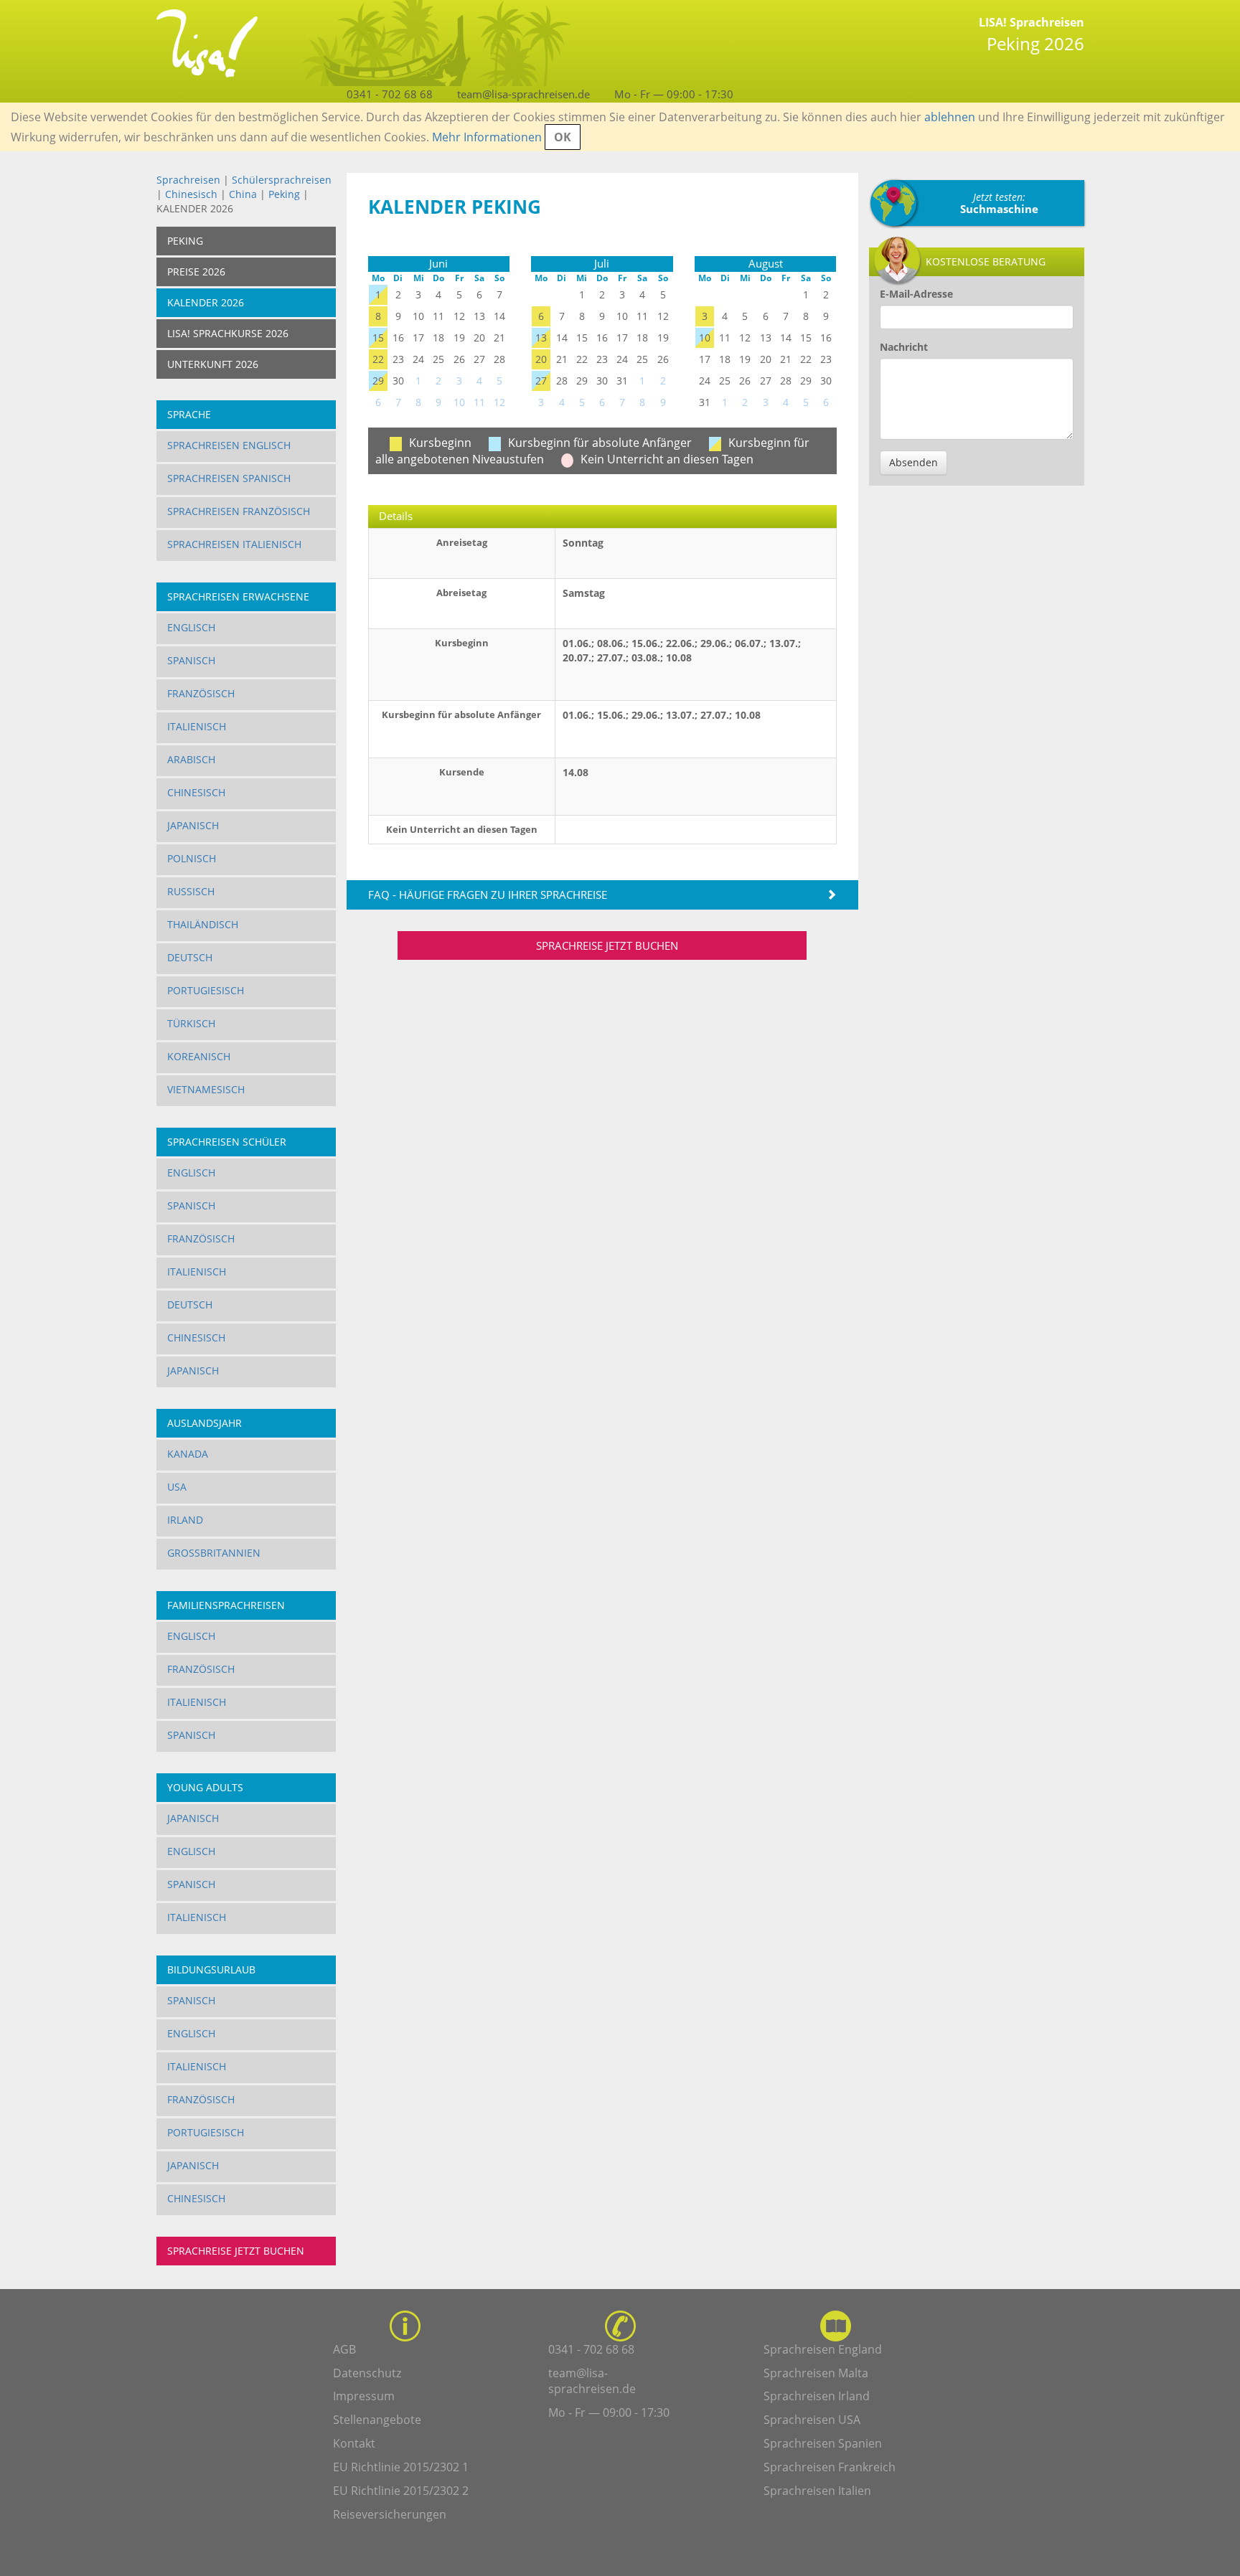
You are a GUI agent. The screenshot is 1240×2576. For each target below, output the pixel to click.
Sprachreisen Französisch (239, 511)
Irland (185, 1520)
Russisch (191, 891)
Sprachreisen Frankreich (830, 2467)
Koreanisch (199, 1056)
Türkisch (191, 1023)
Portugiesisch (206, 990)
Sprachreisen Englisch (229, 445)
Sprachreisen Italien (817, 2491)
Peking (284, 194)
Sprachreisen (188, 180)
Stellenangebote (377, 2420)
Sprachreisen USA (812, 2420)
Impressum (364, 2396)
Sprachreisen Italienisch (234, 544)
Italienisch (197, 726)
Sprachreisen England (823, 2349)
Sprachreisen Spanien (823, 2443)
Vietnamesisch (206, 1089)
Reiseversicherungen (390, 2514)
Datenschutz (367, 2373)
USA (177, 1487)
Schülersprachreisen (282, 180)
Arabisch (191, 759)
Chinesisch (191, 194)
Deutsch (190, 957)
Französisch (201, 693)
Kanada (188, 1454)
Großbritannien (214, 1553)
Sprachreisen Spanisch (229, 478)
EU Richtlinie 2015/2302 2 (401, 2491)
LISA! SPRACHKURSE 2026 (228, 333)
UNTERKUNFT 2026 (213, 364)
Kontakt (354, 2443)
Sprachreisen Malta (816, 2373)
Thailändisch (203, 924)
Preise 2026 (196, 272)
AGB (344, 2349)
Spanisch (191, 660)
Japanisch (193, 825)
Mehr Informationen (487, 137)
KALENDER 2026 (206, 302)
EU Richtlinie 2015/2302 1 (401, 2467)
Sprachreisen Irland (817, 2396)
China (243, 194)
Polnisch (192, 858)
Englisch (191, 627)
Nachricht (904, 347)
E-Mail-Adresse (916, 294)
